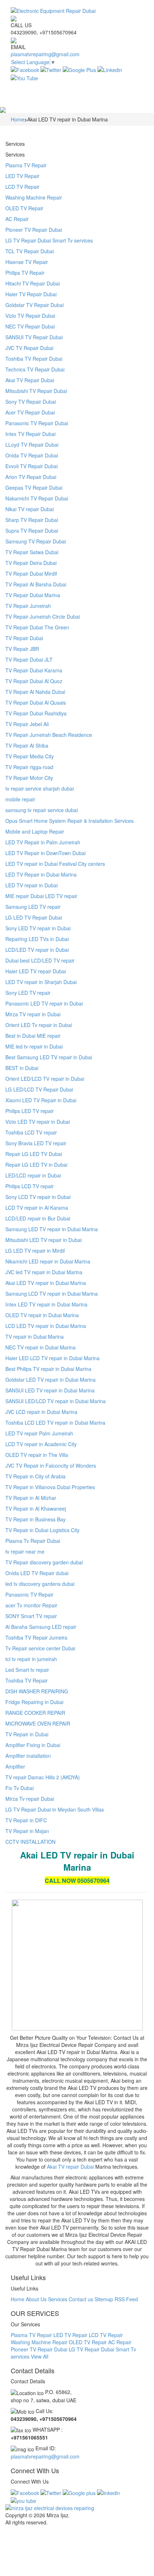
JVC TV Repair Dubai (29, 348)
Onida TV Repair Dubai (32, 455)
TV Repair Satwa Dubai (32, 552)
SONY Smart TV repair (31, 1616)
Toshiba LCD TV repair (31, 1132)
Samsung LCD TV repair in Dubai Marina (52, 1294)
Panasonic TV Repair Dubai (37, 423)
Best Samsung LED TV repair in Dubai (49, 1057)
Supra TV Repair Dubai (32, 531)
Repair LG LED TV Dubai (34, 1154)
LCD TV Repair (22, 187)
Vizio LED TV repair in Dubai (38, 1122)
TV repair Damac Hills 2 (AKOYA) (43, 1777)
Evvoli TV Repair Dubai (32, 466)
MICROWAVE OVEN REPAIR (38, 1723)
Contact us (81, 2299)
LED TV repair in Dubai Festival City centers (55, 864)
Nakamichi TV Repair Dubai (37, 498)
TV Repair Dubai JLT (29, 659)
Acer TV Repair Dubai (30, 412)
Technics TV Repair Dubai (35, 369)
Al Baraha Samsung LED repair (41, 1627)
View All (40, 2356)
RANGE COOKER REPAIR (35, 1713)
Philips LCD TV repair (30, 1186)
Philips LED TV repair (30, 1111)
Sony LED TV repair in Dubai (38, 928)
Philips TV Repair (25, 273)
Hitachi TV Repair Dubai (33, 283)
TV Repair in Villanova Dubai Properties (50, 1487)
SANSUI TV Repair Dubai (34, 337)
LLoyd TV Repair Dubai (32, 445)
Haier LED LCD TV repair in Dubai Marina (52, 1358)
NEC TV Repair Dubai (30, 326)
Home (18, 2299)
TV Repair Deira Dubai (31, 563)
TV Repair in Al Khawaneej (36, 1508)
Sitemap (104, 2299)
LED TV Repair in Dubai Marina (41, 874)
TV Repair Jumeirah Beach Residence (49, 735)
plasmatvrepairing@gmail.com (45, 54)
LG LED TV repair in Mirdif (35, 1251)
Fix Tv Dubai (20, 1788)
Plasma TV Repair (26, 165)
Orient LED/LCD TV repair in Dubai (45, 1079)
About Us (36, 2299)
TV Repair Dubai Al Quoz (34, 681)
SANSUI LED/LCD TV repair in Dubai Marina (56, 1401)
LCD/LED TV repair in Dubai (37, 950)
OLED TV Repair (24, 208)
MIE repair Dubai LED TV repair (41, 896)
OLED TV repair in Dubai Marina (42, 1315)
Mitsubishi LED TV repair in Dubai (44, 1240)
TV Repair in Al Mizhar (31, 1498)
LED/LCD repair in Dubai (33, 1175)
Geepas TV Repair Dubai (34, 488)
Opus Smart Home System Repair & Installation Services (69, 821)
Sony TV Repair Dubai (31, 402)
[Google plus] (79, 2492)
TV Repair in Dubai (27, 1734)
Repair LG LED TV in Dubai (36, 1165)
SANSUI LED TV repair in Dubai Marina (50, 1390)
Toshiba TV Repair (27, 1680)
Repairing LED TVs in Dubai (37, 939)
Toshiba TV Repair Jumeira (36, 1637)
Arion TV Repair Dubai (31, 477)
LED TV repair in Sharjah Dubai (41, 982)
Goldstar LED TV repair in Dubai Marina (50, 1380)
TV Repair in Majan (27, 1831)
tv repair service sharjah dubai (40, 788)
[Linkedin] (110, 69)
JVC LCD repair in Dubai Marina (41, 1412)
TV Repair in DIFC (26, 1820)
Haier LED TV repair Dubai (36, 971)
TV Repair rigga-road (29, 767)
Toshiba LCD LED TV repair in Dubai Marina (55, 1423)
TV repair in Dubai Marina (35, 1337)
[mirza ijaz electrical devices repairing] (77, 2508)
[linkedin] (109, 2492)
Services (58, 2299)
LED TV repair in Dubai (32, 885)
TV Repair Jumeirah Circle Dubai (43, 617)
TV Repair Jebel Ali (27, 724)
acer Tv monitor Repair (31, 1605)
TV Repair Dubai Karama (34, 670)
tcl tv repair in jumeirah (31, 1659)
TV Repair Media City (30, 756)
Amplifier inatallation (28, 1756)
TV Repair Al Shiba (27, 745)
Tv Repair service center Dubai (40, 1648)
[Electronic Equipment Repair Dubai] (77, 11)
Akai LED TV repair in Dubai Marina (46, 1283)
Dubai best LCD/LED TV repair (40, 960)
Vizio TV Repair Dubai (30, 316)
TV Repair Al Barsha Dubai (36, 584)
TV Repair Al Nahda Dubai (35, 692)
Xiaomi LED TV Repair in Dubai (41, 1100)
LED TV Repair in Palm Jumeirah (43, 842)
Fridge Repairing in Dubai (34, 1702)
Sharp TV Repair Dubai (32, 520)
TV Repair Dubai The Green (37, 627)
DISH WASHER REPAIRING (37, 1691)
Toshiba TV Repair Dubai (34, 359)
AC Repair (17, 219)
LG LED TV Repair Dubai (34, 917)
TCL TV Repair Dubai (30, 251)
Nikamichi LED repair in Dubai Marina (48, 1261)
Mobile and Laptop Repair (35, 831)
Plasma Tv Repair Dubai (33, 1541)
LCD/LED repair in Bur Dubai (38, 1218)
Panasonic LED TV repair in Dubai (44, 1003)
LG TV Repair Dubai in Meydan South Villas (55, 1809)
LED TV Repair (22, 176)
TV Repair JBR (22, 649)
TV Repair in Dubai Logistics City (42, 1530)
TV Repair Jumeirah (28, 606)
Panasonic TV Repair (29, 1594)
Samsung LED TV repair (33, 907)
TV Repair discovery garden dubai (44, 1562)
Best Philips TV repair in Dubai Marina (48, 1369)
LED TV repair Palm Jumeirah (39, 1433)
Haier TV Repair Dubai (31, 294)
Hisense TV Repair (27, 262)
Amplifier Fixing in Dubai (33, 1745)
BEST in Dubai (22, 1068)
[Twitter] (51, 69)
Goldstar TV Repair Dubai (35, 305)
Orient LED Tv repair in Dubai (39, 1025)
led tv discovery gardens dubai (40, 1584)
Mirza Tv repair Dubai (30, 1799)
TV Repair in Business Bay (35, 1519)
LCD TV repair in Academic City (41, 1444)
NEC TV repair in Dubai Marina (40, 1347)
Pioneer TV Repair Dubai (34, 230)
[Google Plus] (79, 69)
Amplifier (15, 1766)
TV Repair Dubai (24, 638)
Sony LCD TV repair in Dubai (38, 1197)
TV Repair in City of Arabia (35, 1476)
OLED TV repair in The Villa (37, 1455)
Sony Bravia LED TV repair (36, 1143)
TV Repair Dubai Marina (33, 595)
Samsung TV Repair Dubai (36, 541)
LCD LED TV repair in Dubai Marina (46, 1326)
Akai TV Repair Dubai (30, 380)
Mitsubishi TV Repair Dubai (36, 391)
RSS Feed (126, 2299)
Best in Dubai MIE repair (33, 1036)
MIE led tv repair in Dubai (34, 1046)
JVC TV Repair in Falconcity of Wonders (51, 1466)
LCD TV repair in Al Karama (37, 1208)
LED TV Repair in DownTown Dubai (45, 853)
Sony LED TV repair (28, 993)
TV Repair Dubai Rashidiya (36, 713)
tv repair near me (25, 1551)
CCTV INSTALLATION (30, 1842)
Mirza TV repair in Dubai (33, 1014)
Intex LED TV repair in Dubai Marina (46, 1304)
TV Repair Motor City (29, 778)
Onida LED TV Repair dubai (37, 1573)
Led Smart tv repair (27, 1670)
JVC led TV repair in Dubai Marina (44, 1272)
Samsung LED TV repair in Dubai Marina (52, 1229)
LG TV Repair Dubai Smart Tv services (49, 240)
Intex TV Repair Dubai (30, 434)
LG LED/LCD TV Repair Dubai (39, 1089)
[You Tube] (24, 77)
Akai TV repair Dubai (70, 2167)
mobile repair (20, 799)
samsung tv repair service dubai (42, 810)
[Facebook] (25, 69)
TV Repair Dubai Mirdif (31, 574)
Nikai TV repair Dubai (30, 509)
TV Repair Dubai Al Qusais (36, 702)
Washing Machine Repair (34, 197)
